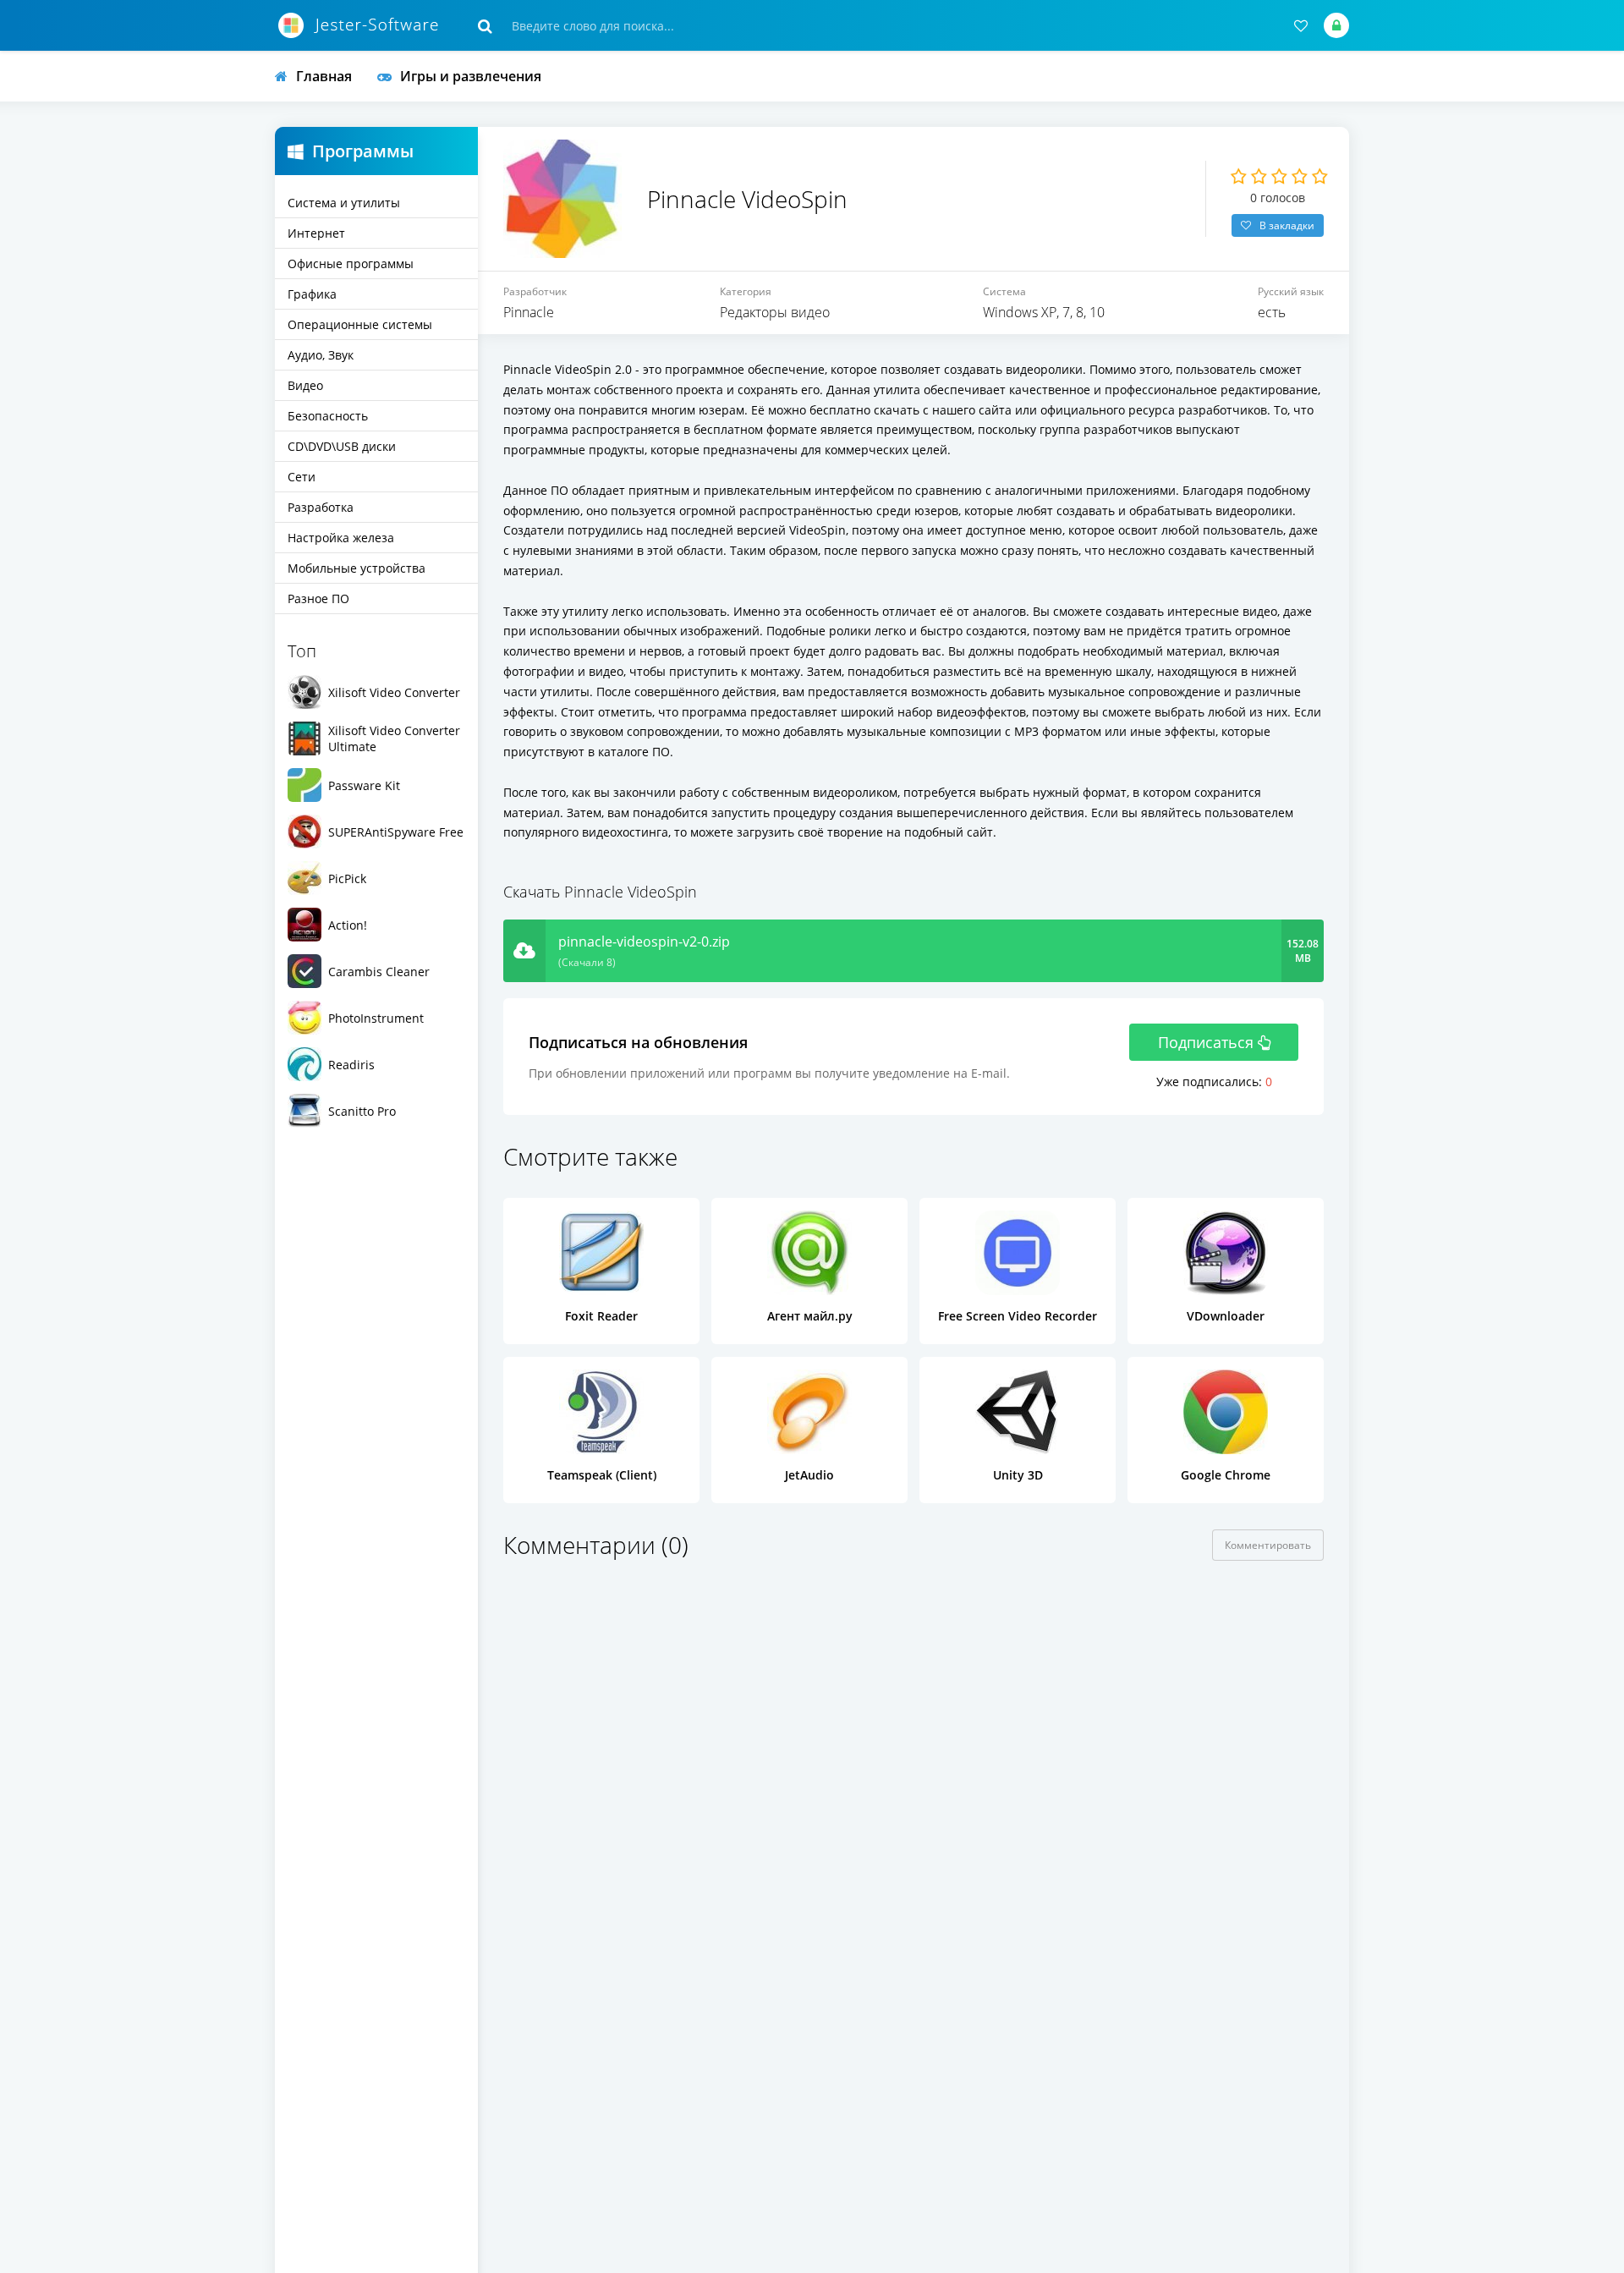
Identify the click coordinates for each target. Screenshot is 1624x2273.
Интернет (316, 233)
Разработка (321, 507)
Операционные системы (360, 324)
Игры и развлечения (471, 76)
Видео (305, 385)
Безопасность (328, 416)
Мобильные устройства (357, 568)
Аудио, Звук (321, 355)
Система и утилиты (344, 203)
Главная (324, 76)
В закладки (1287, 225)
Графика (312, 294)
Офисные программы (351, 264)
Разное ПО (318, 598)
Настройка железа (341, 538)
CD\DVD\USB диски (342, 446)
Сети (302, 477)
